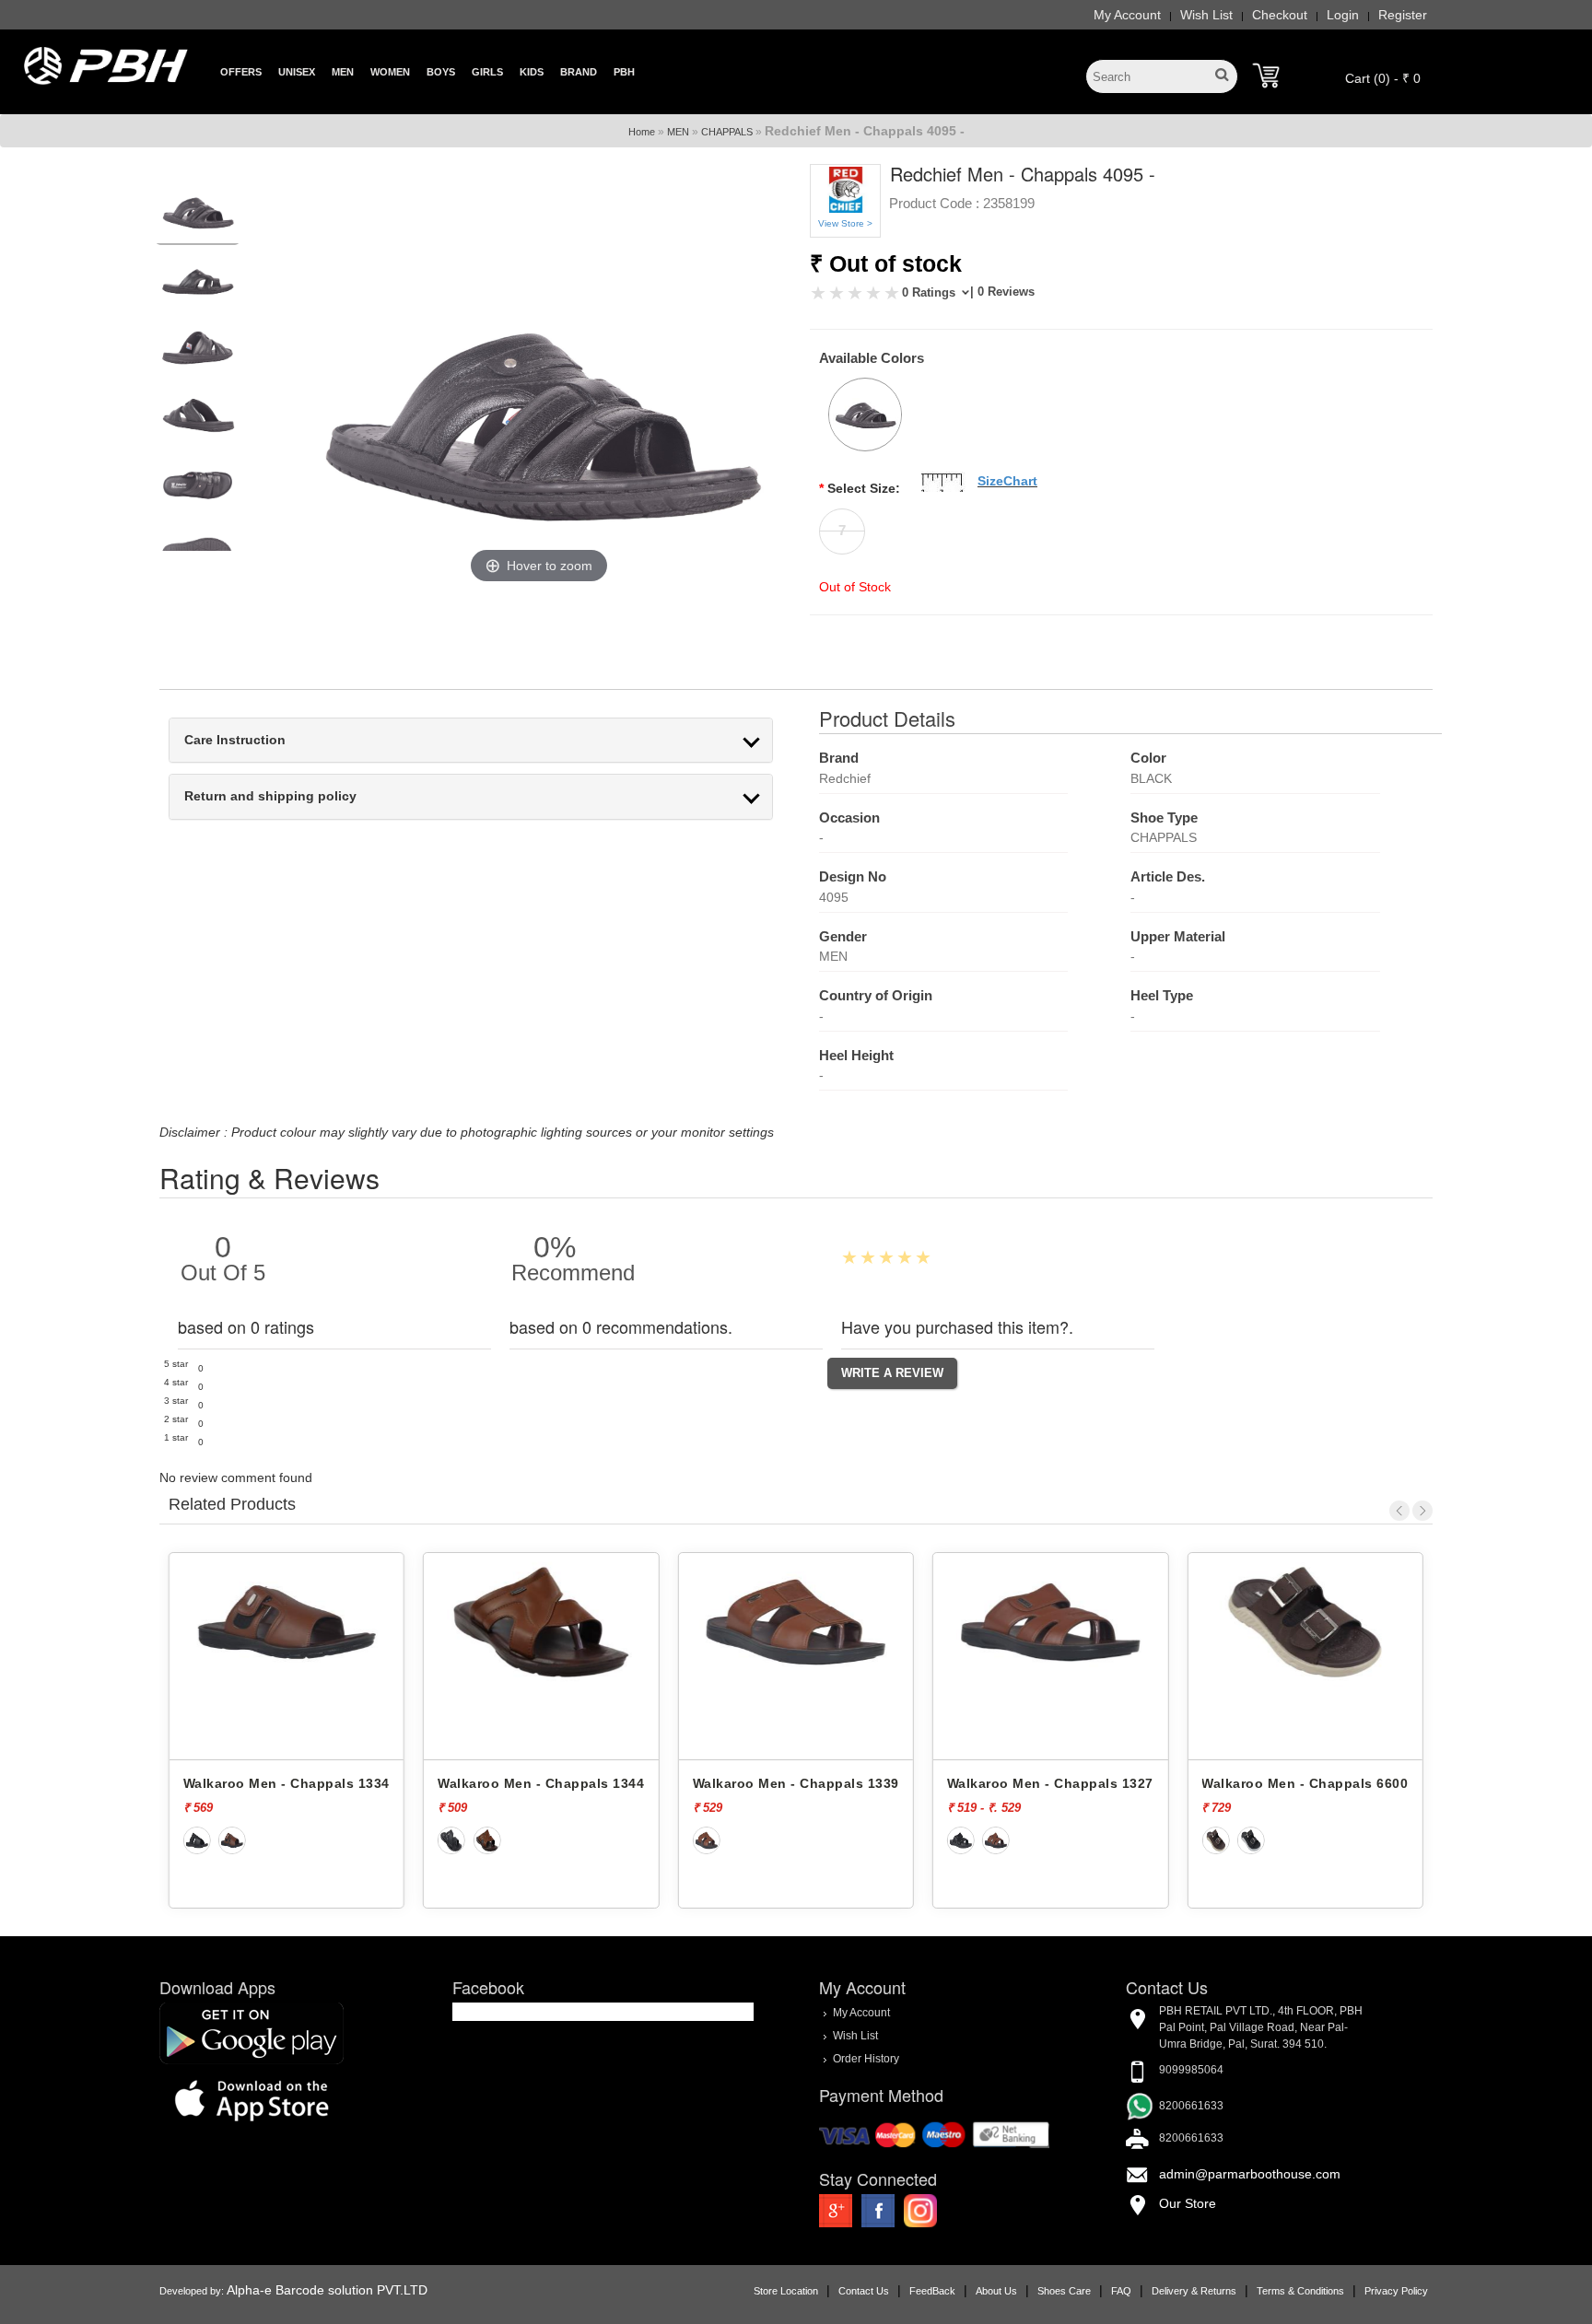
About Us (996, 2291)
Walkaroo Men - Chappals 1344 (422, 1783)
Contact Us (864, 2291)
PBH (624, 72)
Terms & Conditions (1300, 2291)
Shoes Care (1064, 2291)
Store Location (786, 2291)
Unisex (297, 72)
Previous (1399, 1511)
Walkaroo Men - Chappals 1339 (676, 1783)
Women (390, 72)
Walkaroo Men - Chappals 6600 (1186, 1783)
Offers (241, 72)
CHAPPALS (727, 132)
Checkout (1280, 15)
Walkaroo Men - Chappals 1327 (931, 1783)
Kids (532, 72)
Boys (441, 72)
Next (1422, 1511)
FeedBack (932, 2291)
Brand (579, 72)
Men (343, 72)
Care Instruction (235, 740)
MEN (678, 132)
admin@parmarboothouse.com (1250, 2174)
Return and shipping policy (270, 796)
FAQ (1121, 2291)
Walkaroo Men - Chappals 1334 (167, 1783)
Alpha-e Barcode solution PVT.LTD (327, 2290)
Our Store (1188, 2203)
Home (642, 132)
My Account (1127, 15)
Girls (487, 72)
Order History (866, 2059)
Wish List (1206, 15)
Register (1403, 15)
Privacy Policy (1396, 2291)
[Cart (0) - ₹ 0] (1266, 76)
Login (1343, 15)
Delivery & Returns (1194, 2291)
